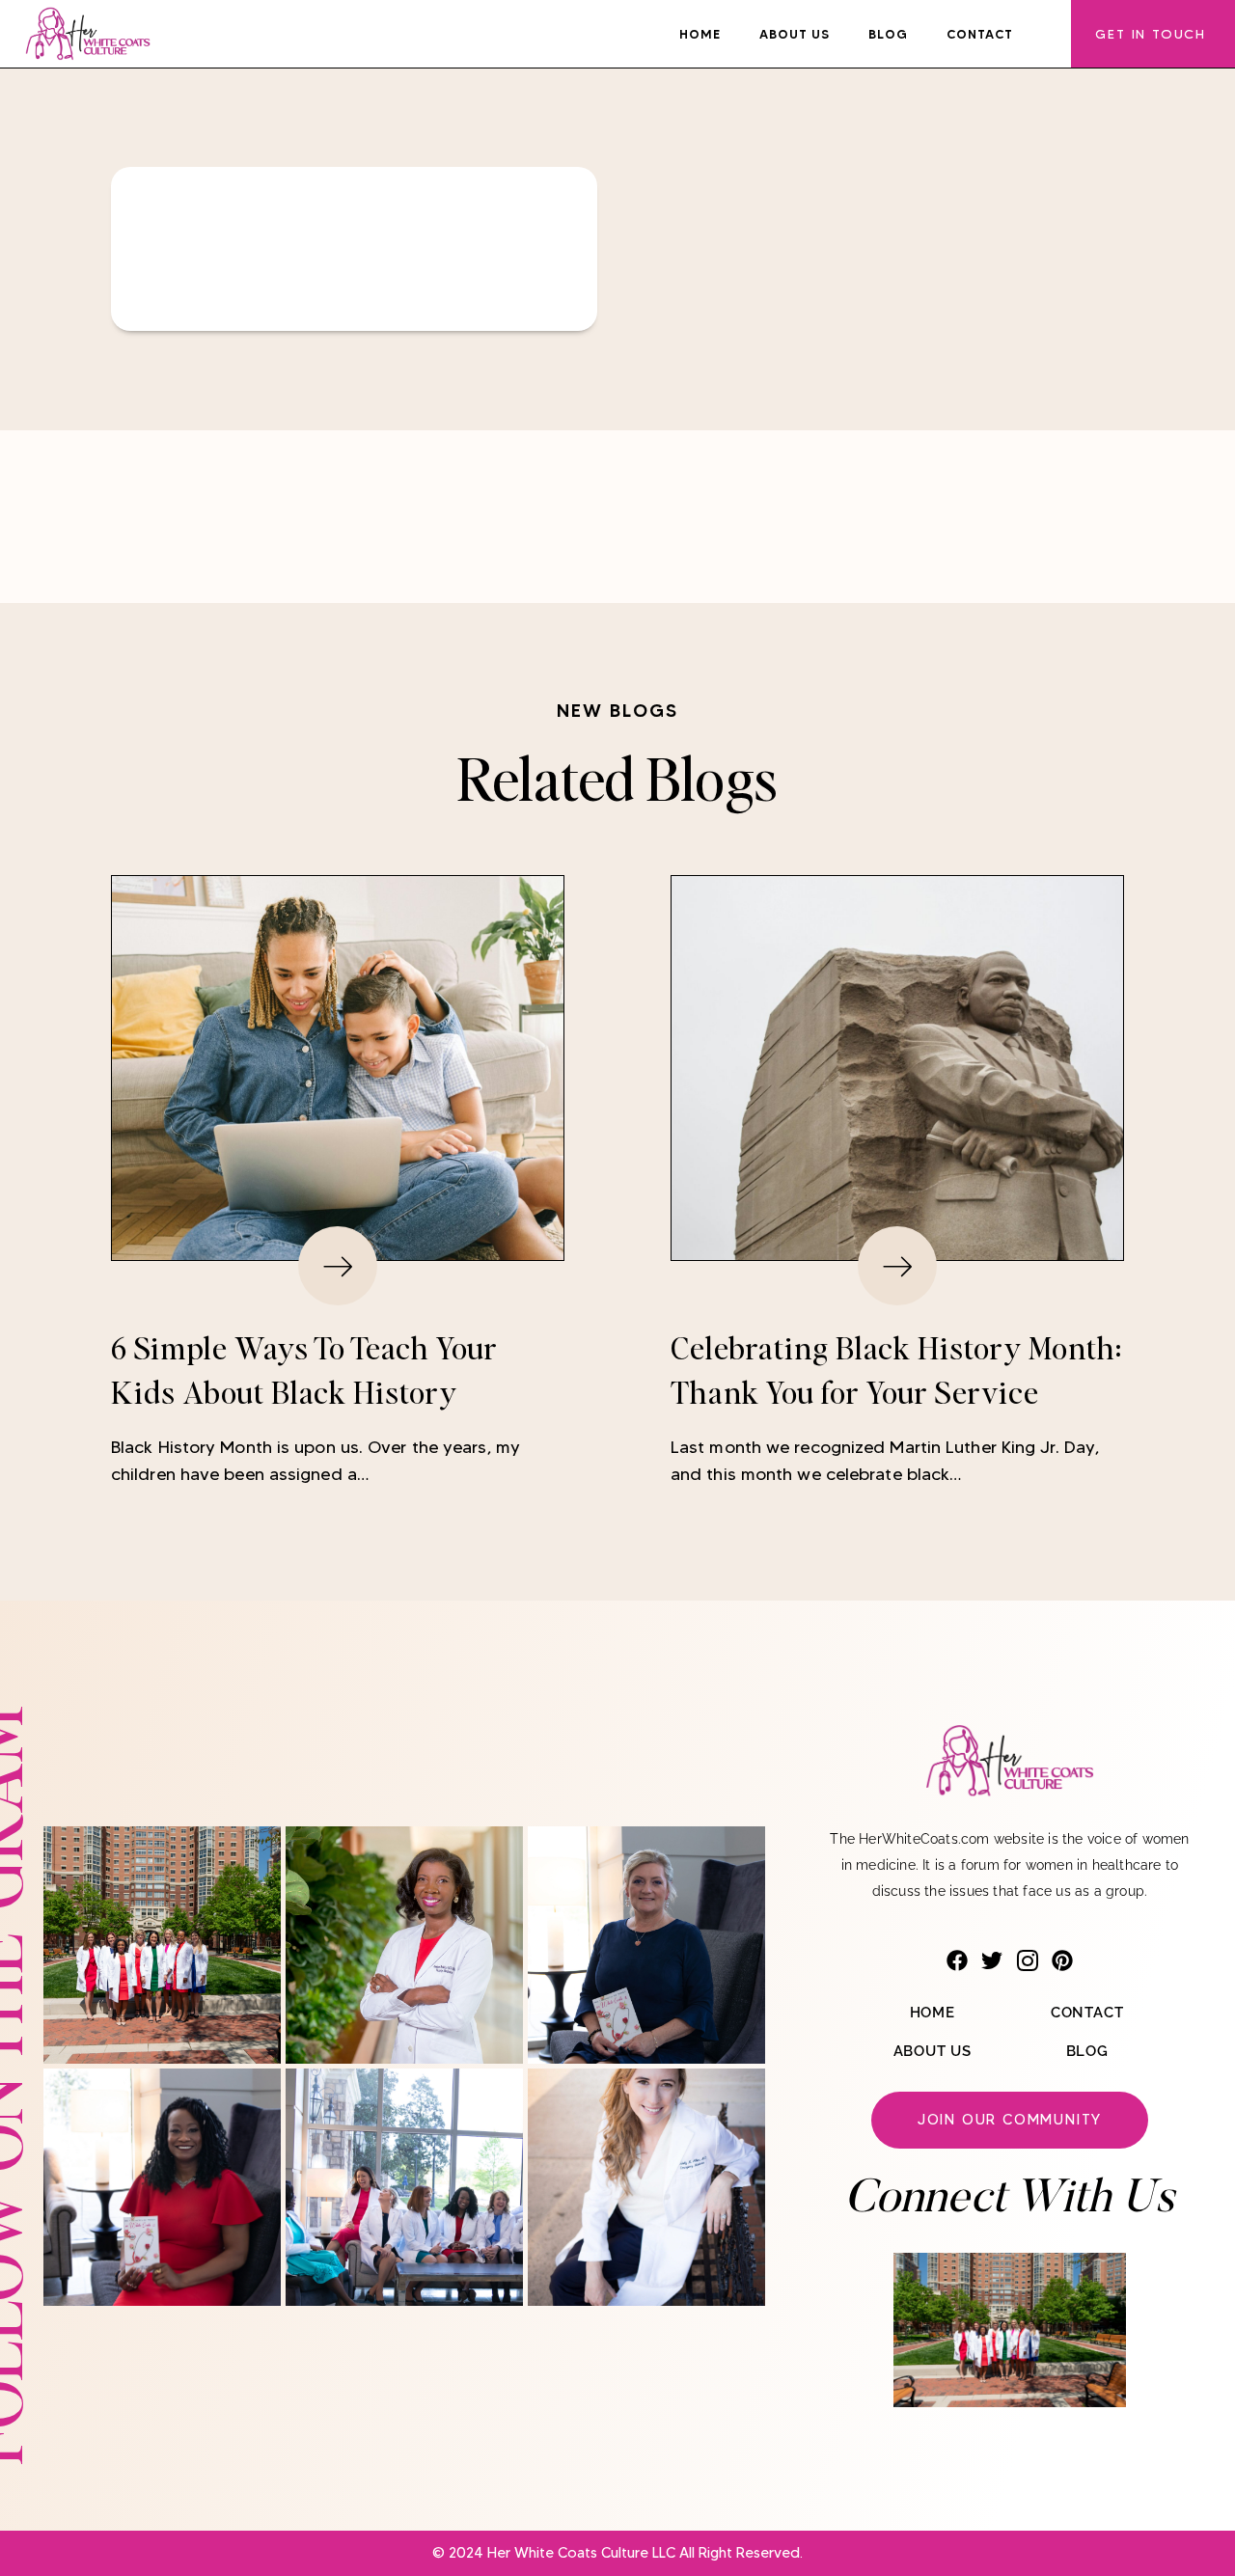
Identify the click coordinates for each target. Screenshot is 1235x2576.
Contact (980, 34)
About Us (795, 34)
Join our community (1010, 2120)
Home (700, 34)
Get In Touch (1151, 34)
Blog (888, 34)
